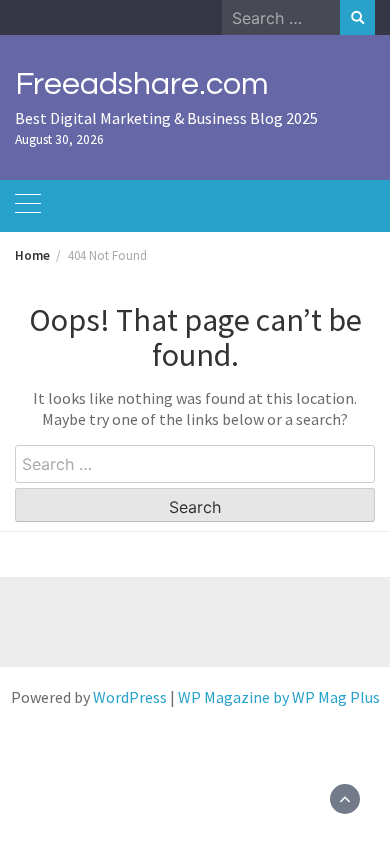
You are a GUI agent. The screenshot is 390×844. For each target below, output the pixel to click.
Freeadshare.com (142, 84)
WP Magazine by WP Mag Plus (279, 697)
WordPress (130, 697)
